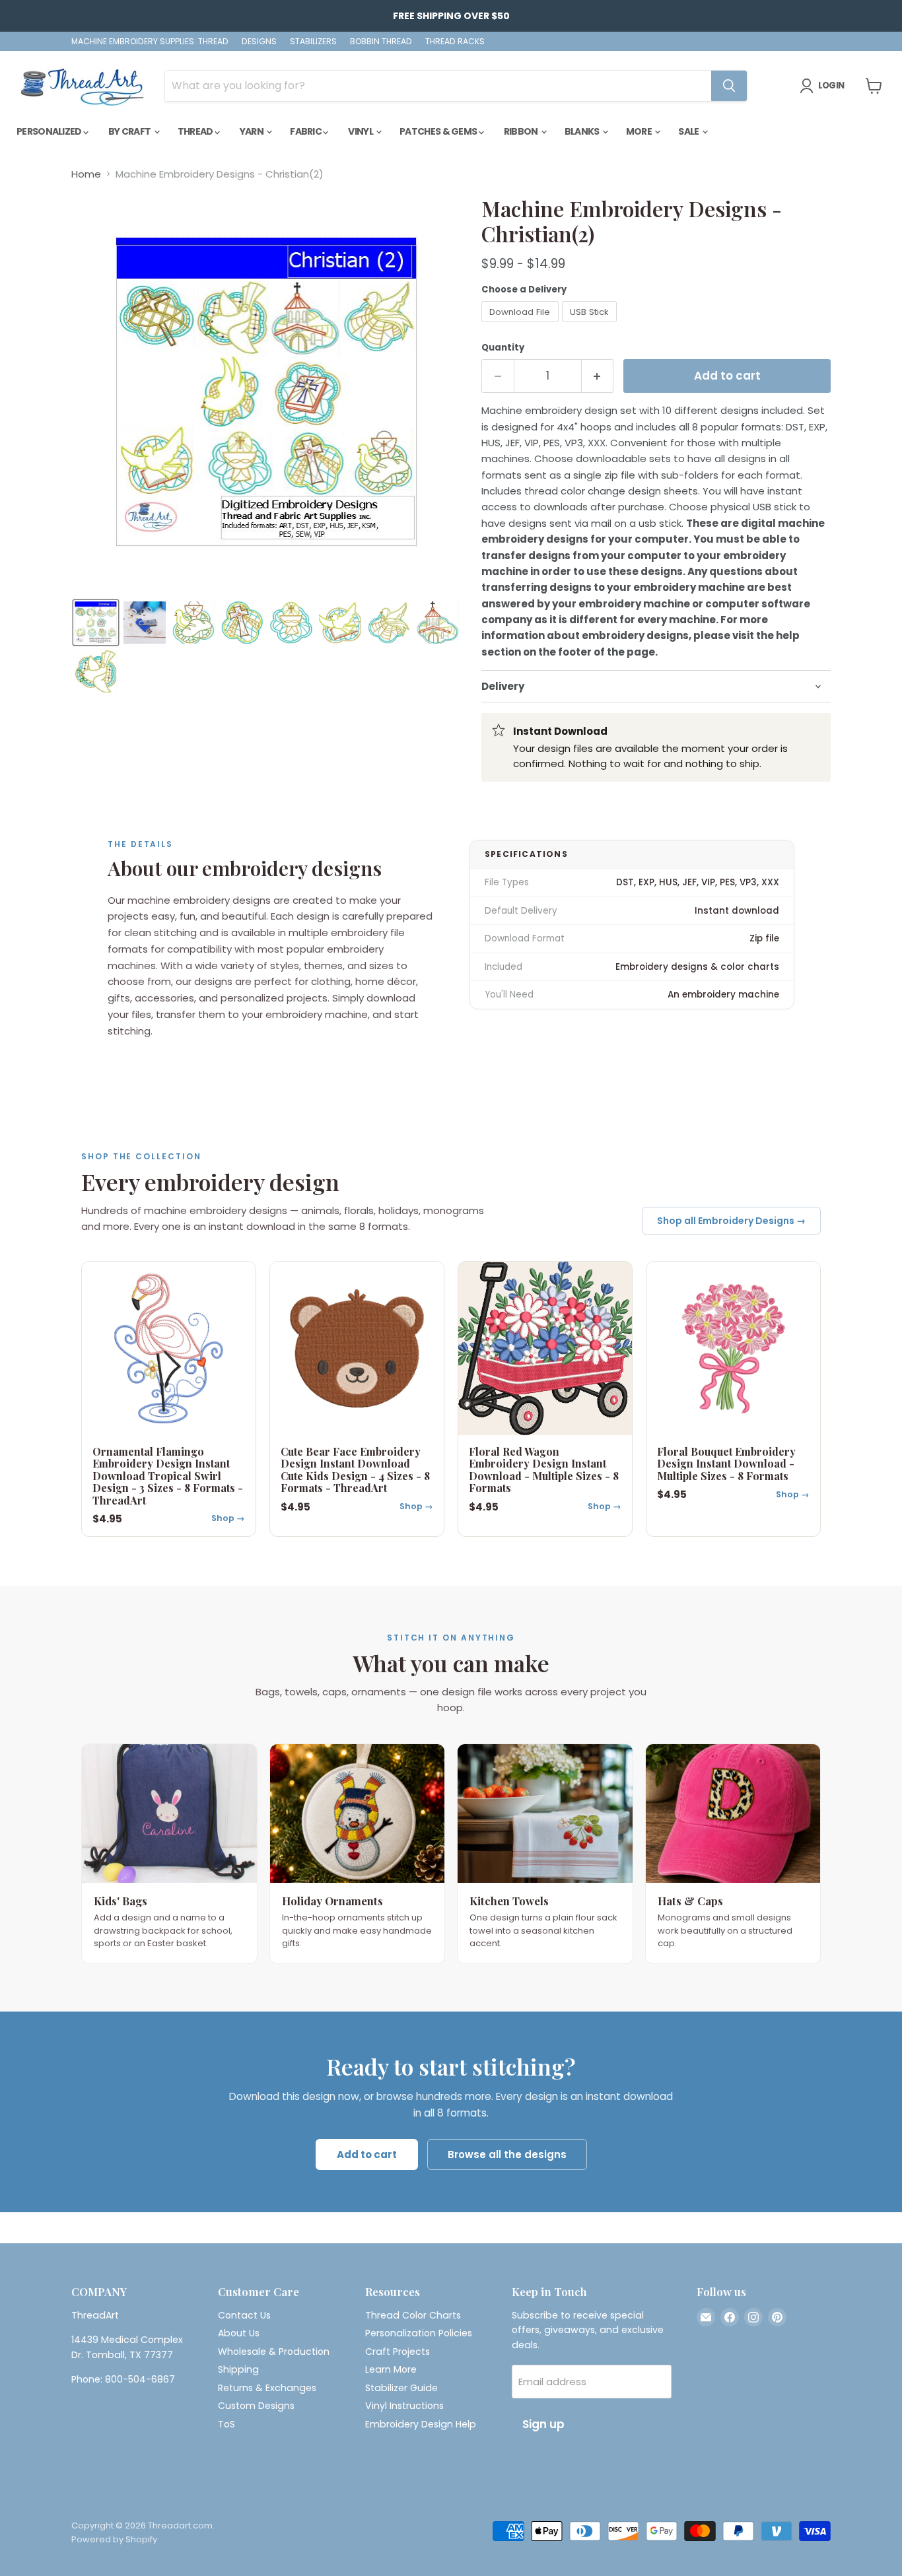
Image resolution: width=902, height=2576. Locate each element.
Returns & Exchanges (267, 2388)
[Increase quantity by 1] (598, 376)
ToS (226, 2424)
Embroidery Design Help (421, 2424)
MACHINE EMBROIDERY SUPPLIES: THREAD (150, 42)
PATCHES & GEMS (439, 131)
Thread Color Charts (413, 2315)
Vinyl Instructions (404, 2406)
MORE (640, 131)
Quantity (503, 348)
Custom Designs (256, 2406)
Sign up (543, 2424)
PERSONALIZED (50, 131)
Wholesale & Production (274, 2352)
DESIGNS (259, 42)
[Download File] (522, 325)
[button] (96, 623)
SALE (689, 131)
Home (86, 174)
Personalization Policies (419, 2333)
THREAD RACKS (455, 42)
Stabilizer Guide (401, 2388)
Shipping (238, 2369)
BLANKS (583, 131)
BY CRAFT (130, 131)
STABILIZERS (313, 42)
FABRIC (306, 131)
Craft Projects (398, 2352)
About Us (239, 2333)
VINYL (361, 131)
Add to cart (367, 2154)
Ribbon (522, 131)
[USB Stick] (591, 325)
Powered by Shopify (114, 2539)
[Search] (729, 86)
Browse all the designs (507, 2154)
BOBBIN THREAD (381, 42)
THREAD (196, 131)
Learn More (391, 2369)
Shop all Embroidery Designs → (731, 1221)
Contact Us (244, 2315)
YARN (253, 131)
